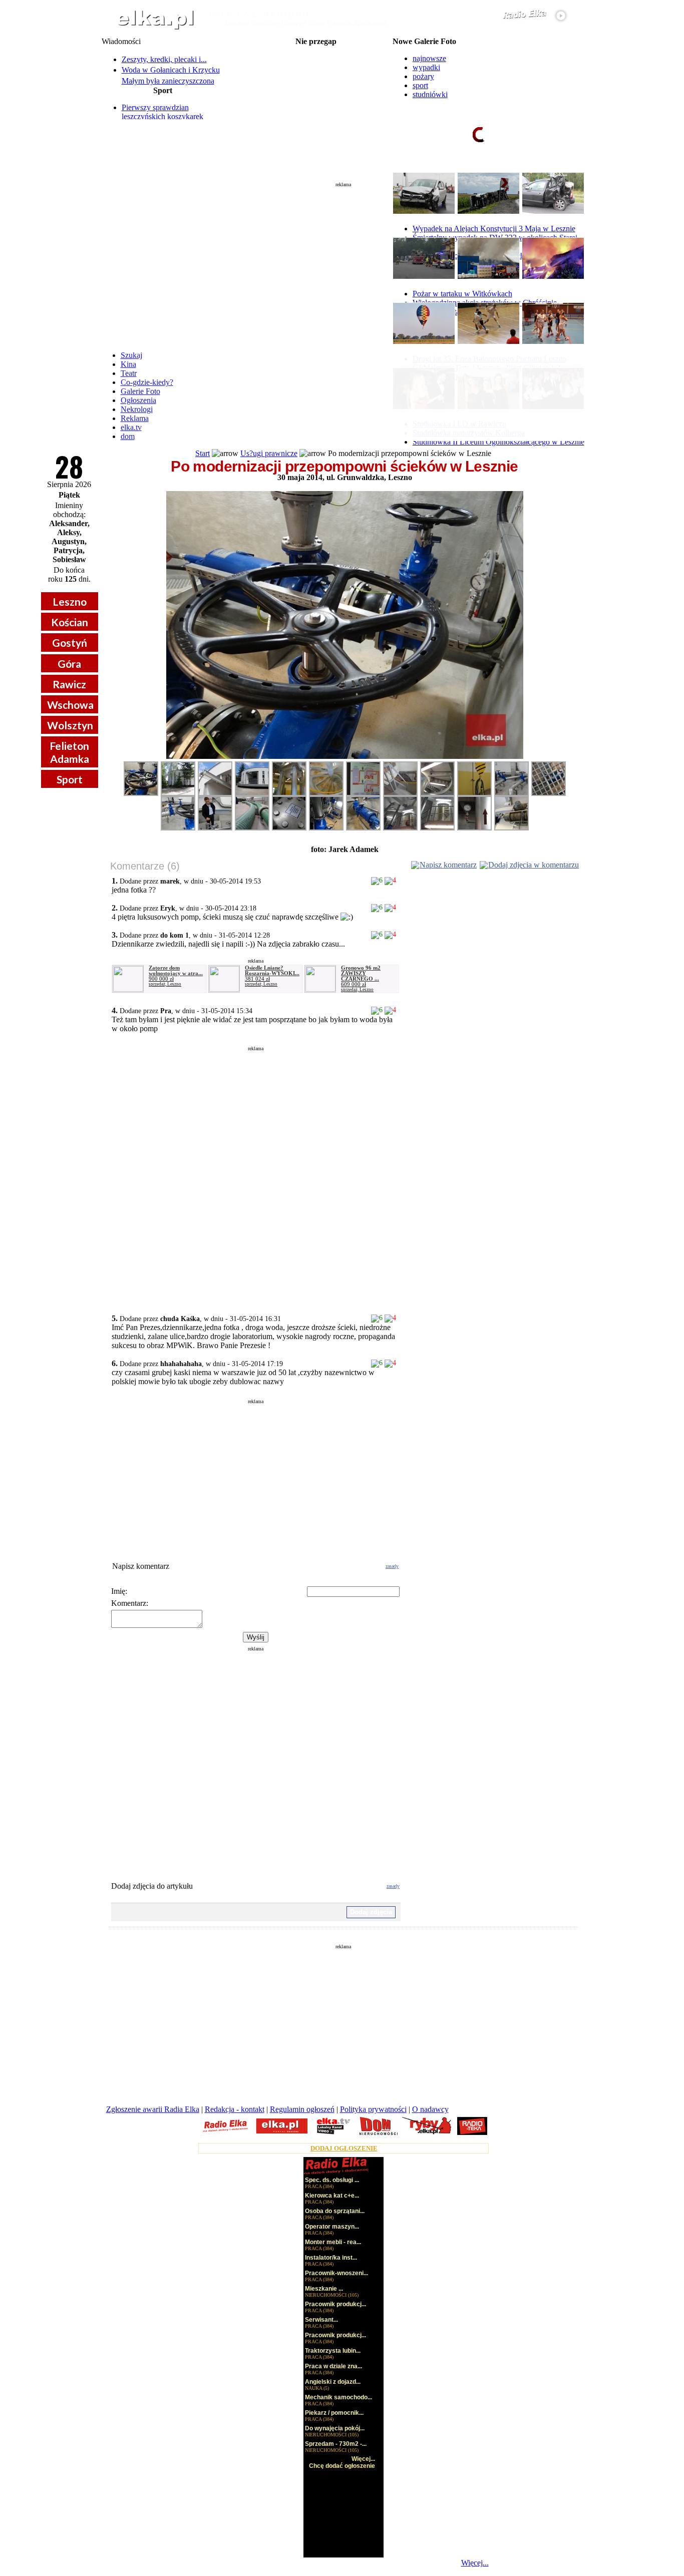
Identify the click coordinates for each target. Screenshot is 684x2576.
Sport (70, 779)
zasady (392, 1566)
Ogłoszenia (138, 400)
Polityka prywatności (373, 2109)
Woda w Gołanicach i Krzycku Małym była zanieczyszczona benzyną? (171, 81)
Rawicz (69, 684)
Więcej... (475, 2563)
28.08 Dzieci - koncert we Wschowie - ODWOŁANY (316, 106)
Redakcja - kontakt (235, 2109)
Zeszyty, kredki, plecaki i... (164, 59)
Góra (69, 664)
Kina (128, 364)
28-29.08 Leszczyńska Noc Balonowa (316, 58)
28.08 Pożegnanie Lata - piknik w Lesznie (316, 66)
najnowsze (429, 58)
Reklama (135, 418)
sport (420, 85)
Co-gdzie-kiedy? (147, 382)
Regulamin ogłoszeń (302, 2109)
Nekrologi (137, 409)
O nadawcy (430, 2109)
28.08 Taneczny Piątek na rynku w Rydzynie (316, 74)
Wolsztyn (70, 725)
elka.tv (131, 427)
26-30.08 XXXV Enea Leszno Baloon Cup (316, 50)
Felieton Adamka (69, 752)
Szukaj (131, 355)
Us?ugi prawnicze (269, 453)
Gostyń (70, 642)
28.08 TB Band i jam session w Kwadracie (316, 114)
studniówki (430, 94)
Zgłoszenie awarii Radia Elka (153, 2109)
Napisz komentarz (448, 865)
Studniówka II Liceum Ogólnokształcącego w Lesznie (498, 442)
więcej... (558, 173)
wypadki (426, 67)
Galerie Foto (140, 391)
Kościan (70, 622)
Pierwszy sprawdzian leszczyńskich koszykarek (162, 112)
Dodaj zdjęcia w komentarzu (534, 865)
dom (128, 436)
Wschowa (70, 705)
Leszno (70, 601)
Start (203, 453)
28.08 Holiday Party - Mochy (316, 82)
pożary (423, 76)
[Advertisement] (344, 262)
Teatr (129, 373)
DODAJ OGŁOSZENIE (344, 2148)
